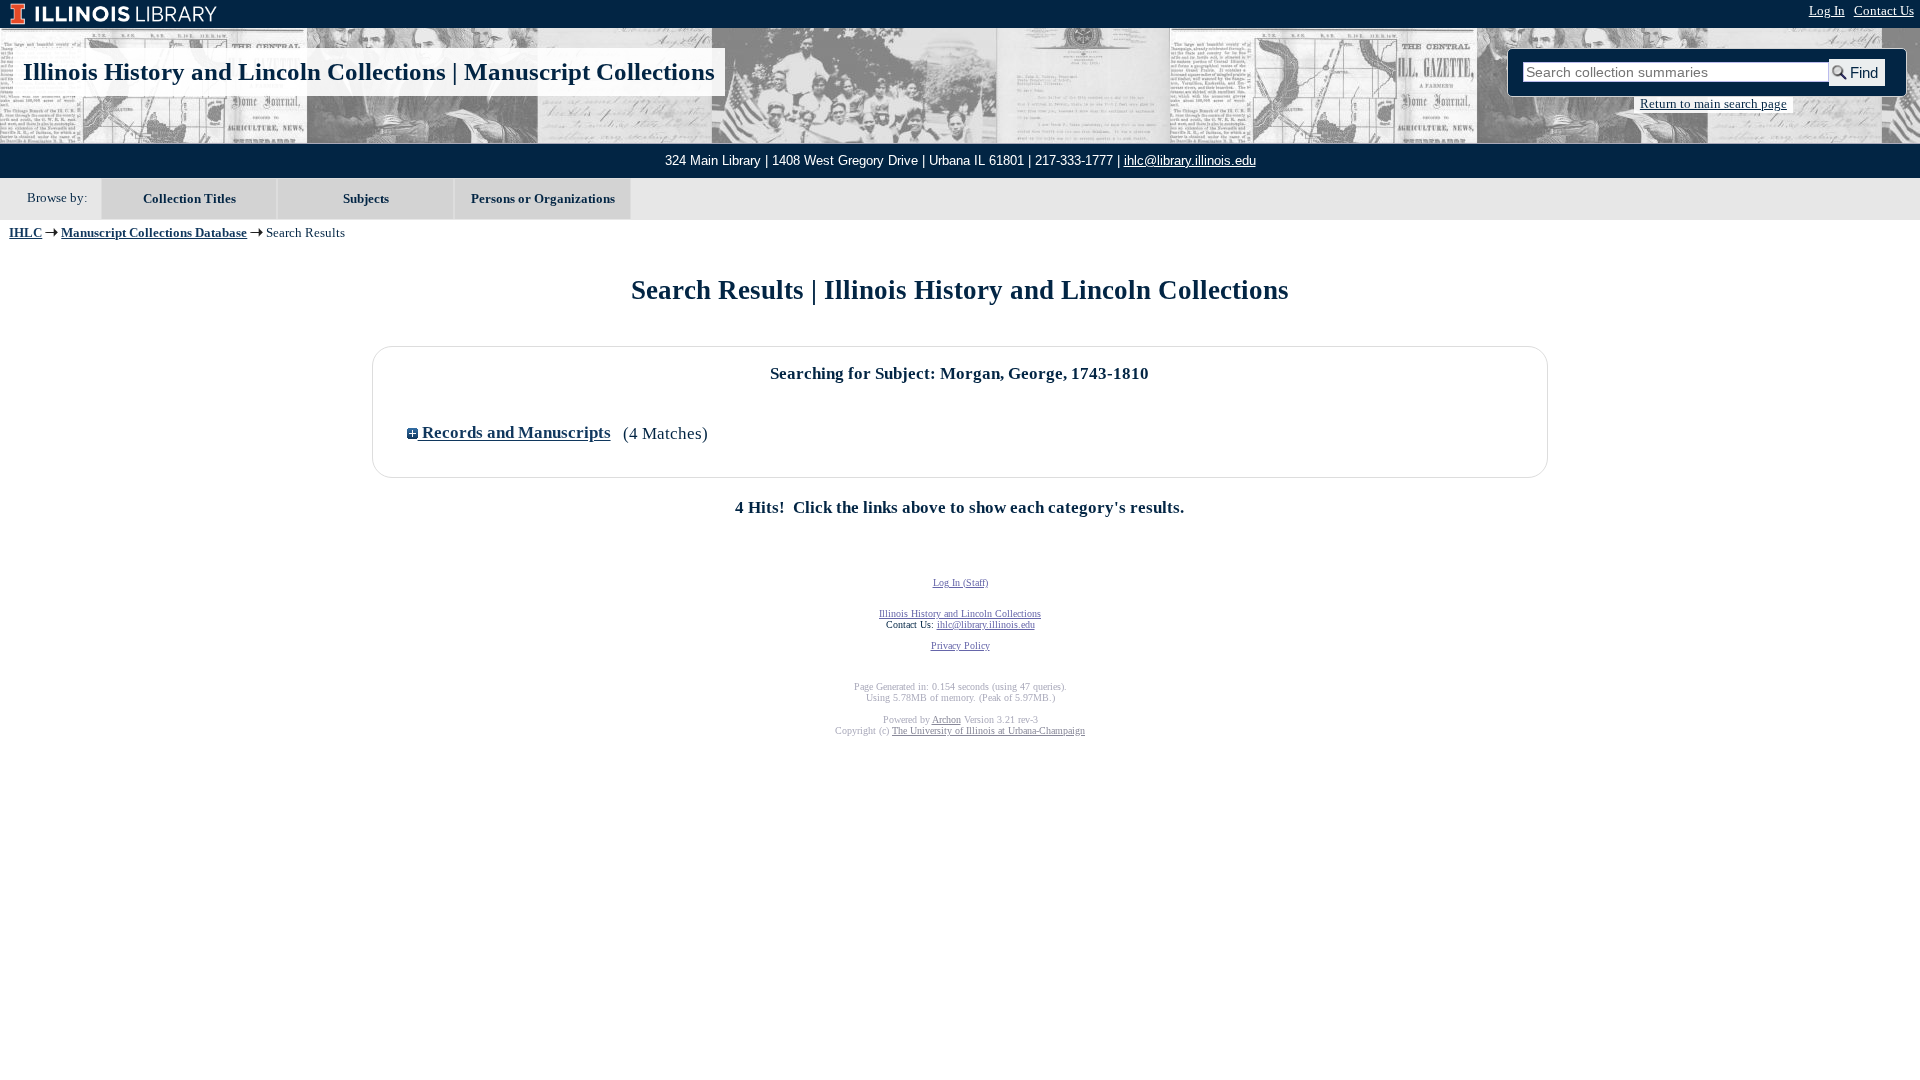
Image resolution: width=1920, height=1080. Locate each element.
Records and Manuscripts (514, 433)
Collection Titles (189, 198)
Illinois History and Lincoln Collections (234, 71)
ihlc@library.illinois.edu (1190, 160)
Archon (946, 719)
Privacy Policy (960, 645)
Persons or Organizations (543, 198)
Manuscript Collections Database (154, 233)
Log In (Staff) (960, 582)
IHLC (25, 233)
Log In (1827, 11)
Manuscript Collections (589, 71)
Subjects (366, 198)
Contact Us (1884, 11)
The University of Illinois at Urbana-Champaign (988, 730)
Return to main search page (1713, 104)
